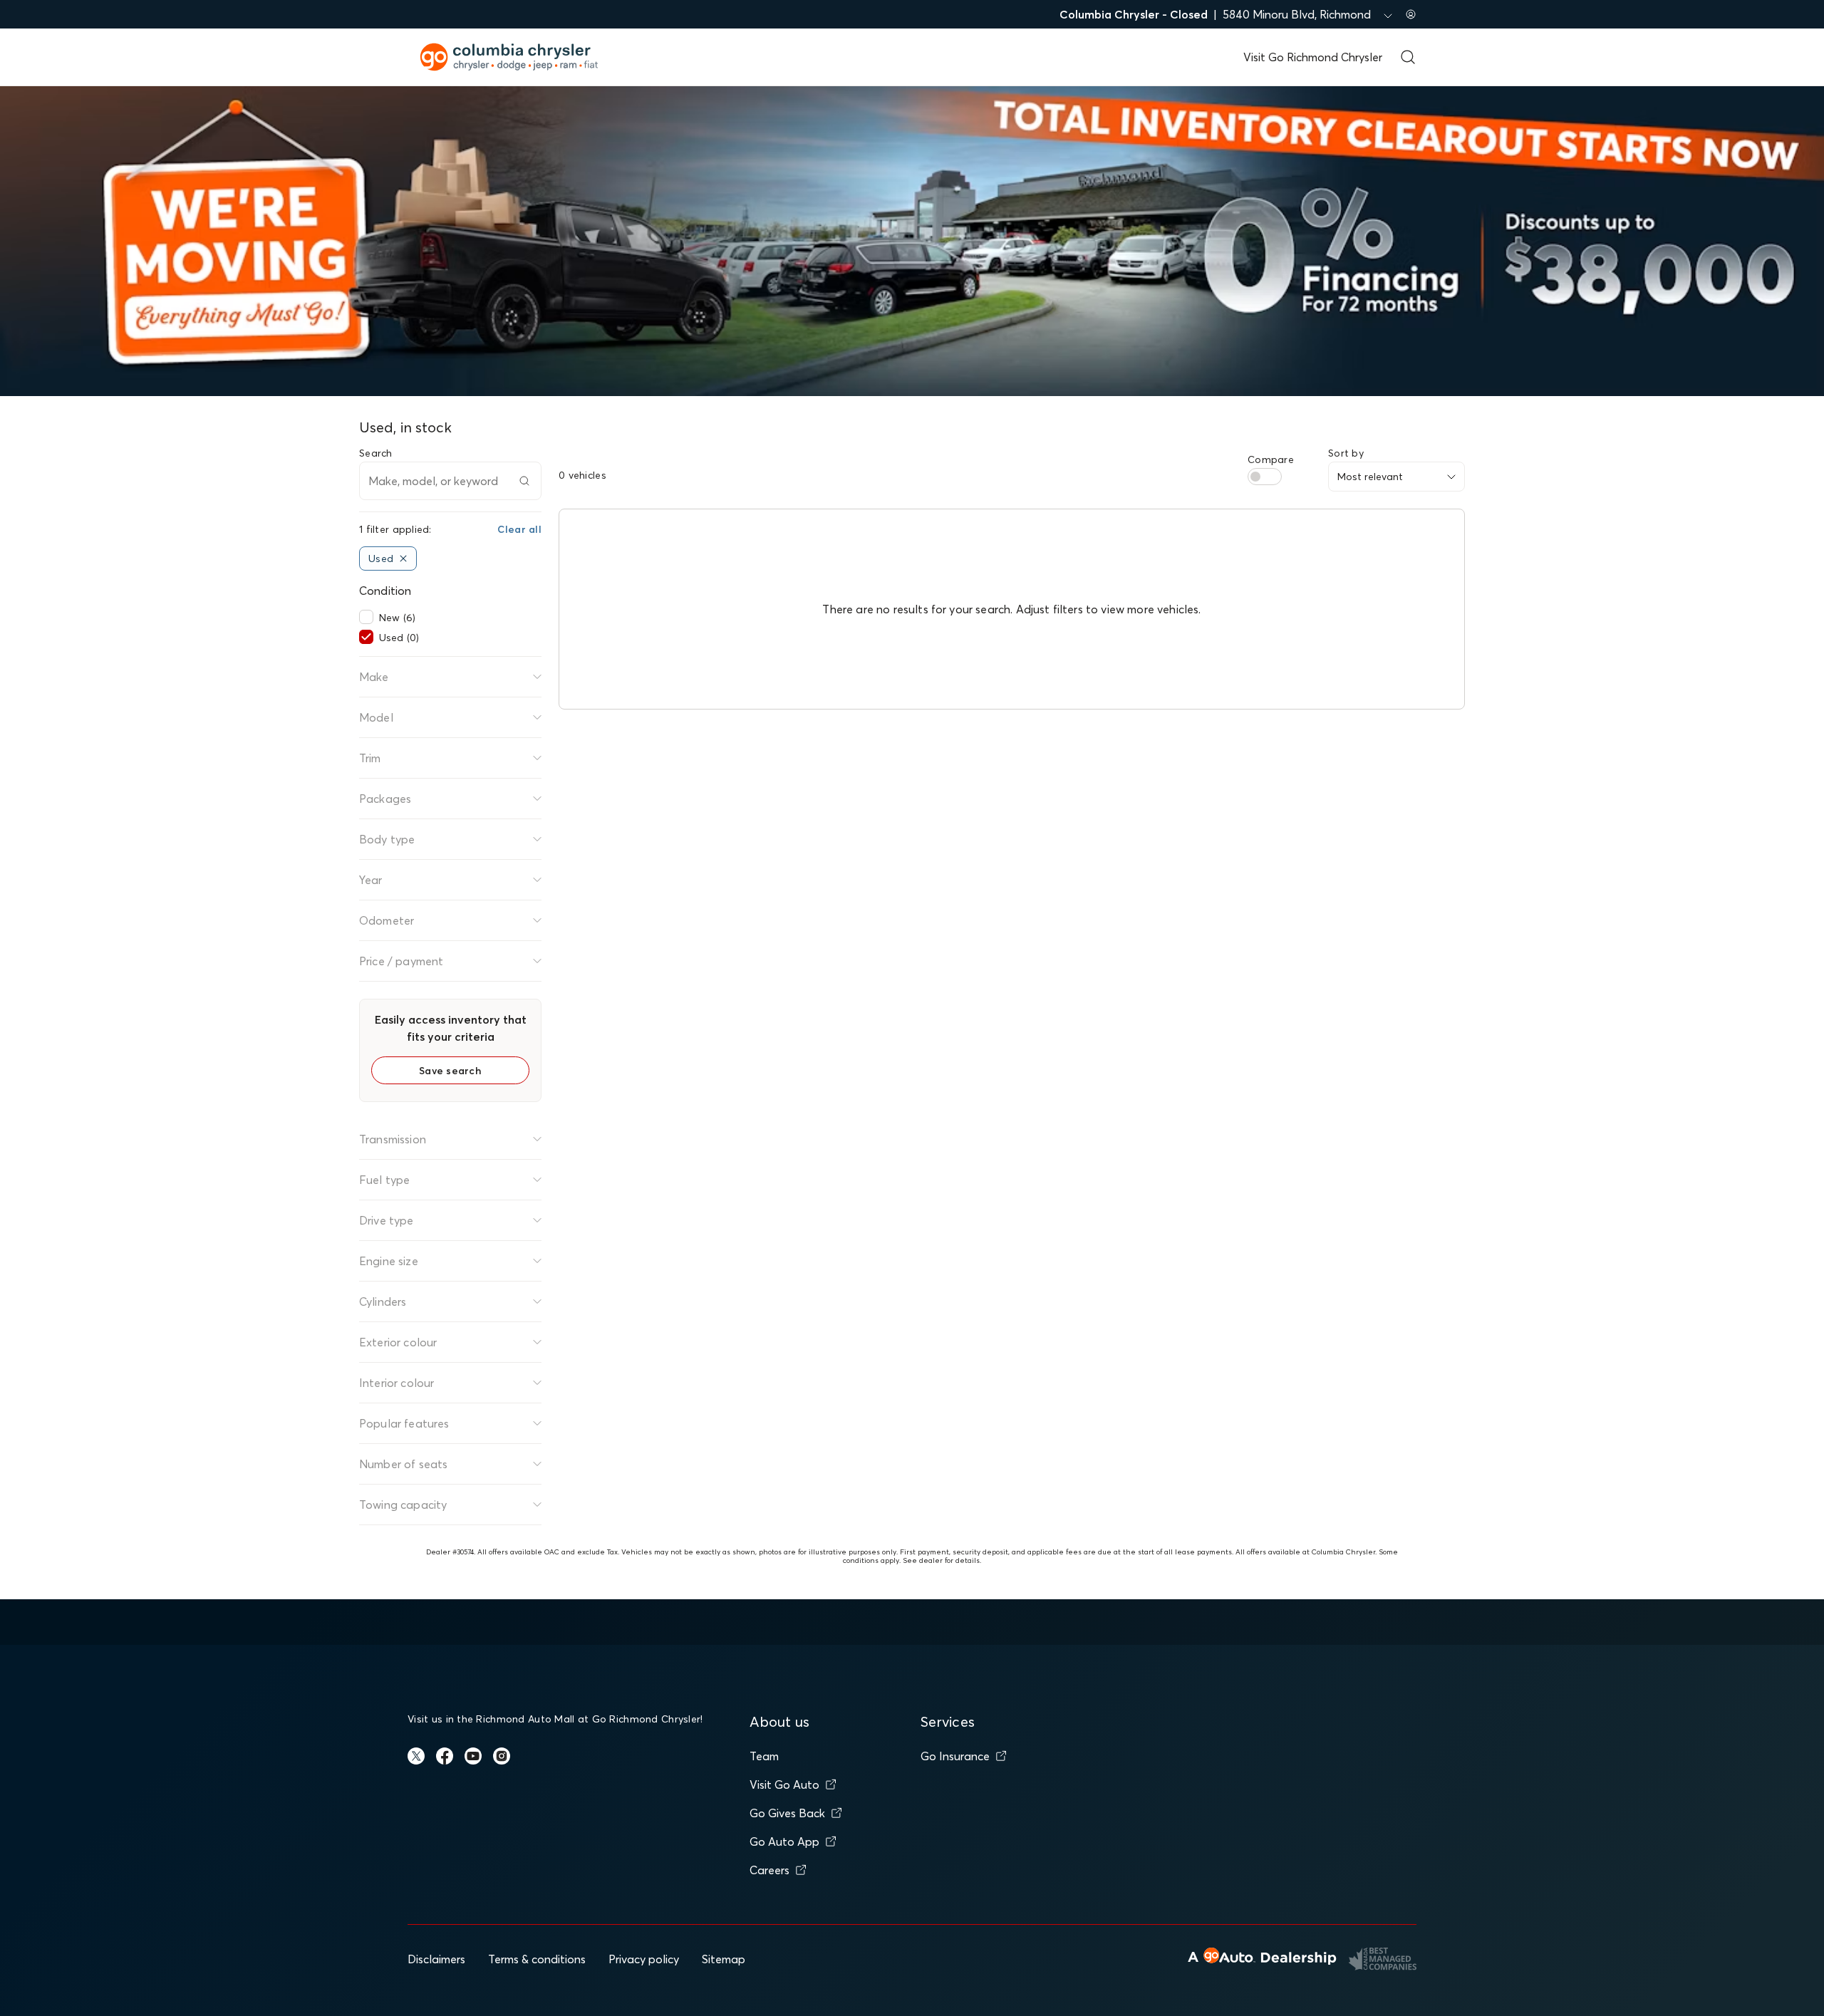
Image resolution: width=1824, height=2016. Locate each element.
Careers (769, 1870)
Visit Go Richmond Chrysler (1313, 57)
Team (764, 1756)
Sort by (1346, 453)
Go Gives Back (787, 1813)
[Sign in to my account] (1411, 14)
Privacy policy (644, 1959)
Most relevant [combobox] (1370, 477)
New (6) (397, 618)
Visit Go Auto (784, 1784)
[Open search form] (1408, 57)
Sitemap (724, 1959)
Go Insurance (955, 1756)
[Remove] (403, 558)
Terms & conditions (537, 1959)
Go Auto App (784, 1841)
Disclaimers (436, 1959)
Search (376, 453)
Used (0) (399, 638)
